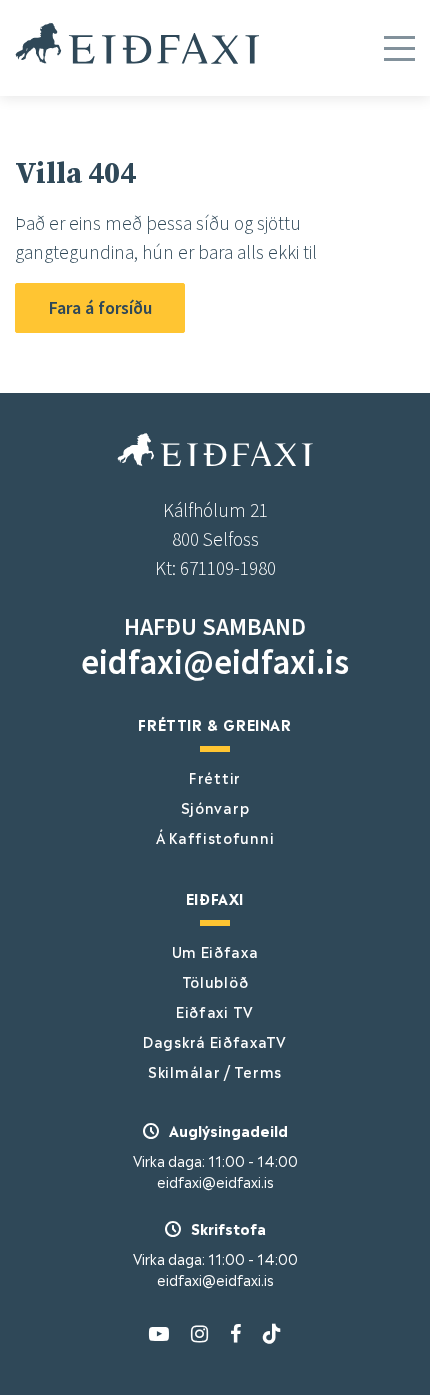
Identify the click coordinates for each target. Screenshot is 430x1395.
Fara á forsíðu (100, 307)
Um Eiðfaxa (215, 951)
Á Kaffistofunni (215, 837)
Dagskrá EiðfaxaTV (215, 1041)
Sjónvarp (215, 807)
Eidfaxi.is (137, 43)
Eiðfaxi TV (215, 1011)
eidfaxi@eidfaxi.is (215, 662)
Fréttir (215, 777)
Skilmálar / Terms (215, 1071)
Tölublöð (215, 981)
